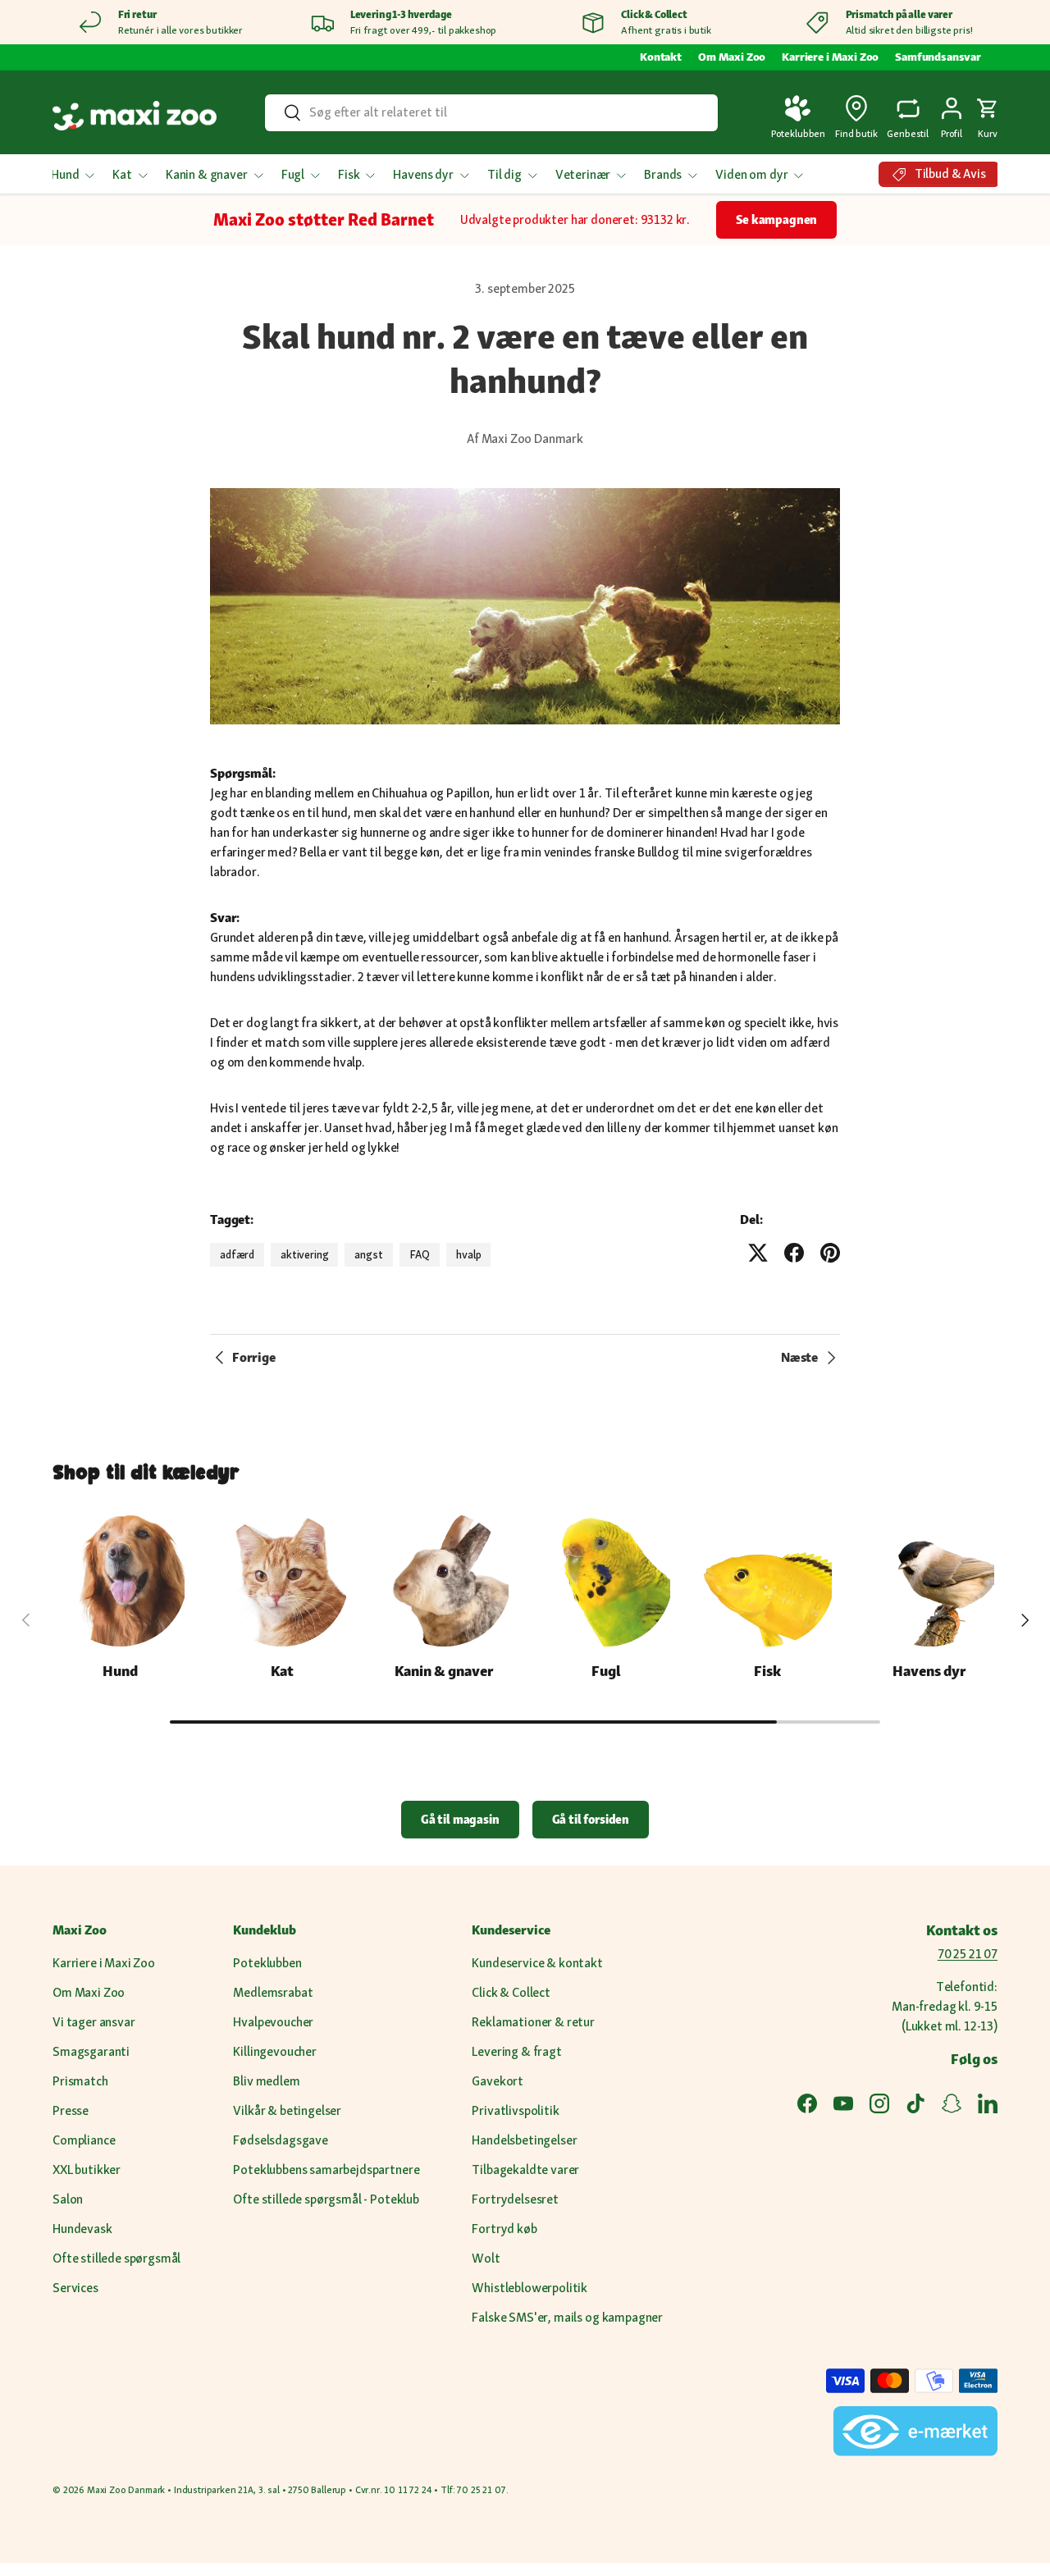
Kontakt (661, 57)
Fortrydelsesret (515, 2199)
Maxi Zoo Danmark (126, 2490)
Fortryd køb (504, 2229)
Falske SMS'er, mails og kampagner (567, 2317)
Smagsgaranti (91, 2051)
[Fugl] (606, 1580)
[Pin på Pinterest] (830, 1253)
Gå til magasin (460, 1819)
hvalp (468, 1254)
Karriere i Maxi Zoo (830, 57)
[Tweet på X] (758, 1253)
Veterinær (583, 174)
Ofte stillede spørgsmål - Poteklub (326, 2199)
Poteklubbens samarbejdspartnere (326, 2170)
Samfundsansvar (938, 57)
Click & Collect (511, 1992)
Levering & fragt (516, 2051)
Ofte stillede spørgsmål (116, 2258)
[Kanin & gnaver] (444, 1580)
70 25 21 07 (968, 1954)
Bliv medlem (266, 2081)
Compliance (84, 2140)
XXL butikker (87, 2170)
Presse (71, 2110)
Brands (663, 174)
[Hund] (120, 1580)
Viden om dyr (751, 174)
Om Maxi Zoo (732, 57)
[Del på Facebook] (794, 1253)
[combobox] (491, 112)
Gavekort (498, 2081)
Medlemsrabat (273, 1992)
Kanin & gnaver (207, 174)
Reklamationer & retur (533, 2022)
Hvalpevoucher (273, 2022)
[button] (988, 116)
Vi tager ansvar (94, 2022)
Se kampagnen (776, 219)
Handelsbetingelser (524, 2140)
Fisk (349, 174)
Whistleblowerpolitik (530, 2288)
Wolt (486, 2258)
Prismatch (80, 2081)
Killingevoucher (275, 2051)
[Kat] (282, 1580)
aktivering (304, 1254)
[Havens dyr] (930, 1580)
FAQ (420, 1254)
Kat (122, 174)
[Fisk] (767, 1580)
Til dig (504, 174)
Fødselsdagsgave (281, 2140)
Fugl (293, 174)
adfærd (237, 1254)
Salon (68, 2199)
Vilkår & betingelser (287, 2110)
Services (75, 2288)
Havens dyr (423, 174)
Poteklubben (267, 1963)
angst (368, 1254)
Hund (65, 174)
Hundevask (82, 2229)
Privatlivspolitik (515, 2110)
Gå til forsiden (591, 1819)
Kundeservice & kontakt (537, 1963)
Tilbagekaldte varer (525, 2170)
